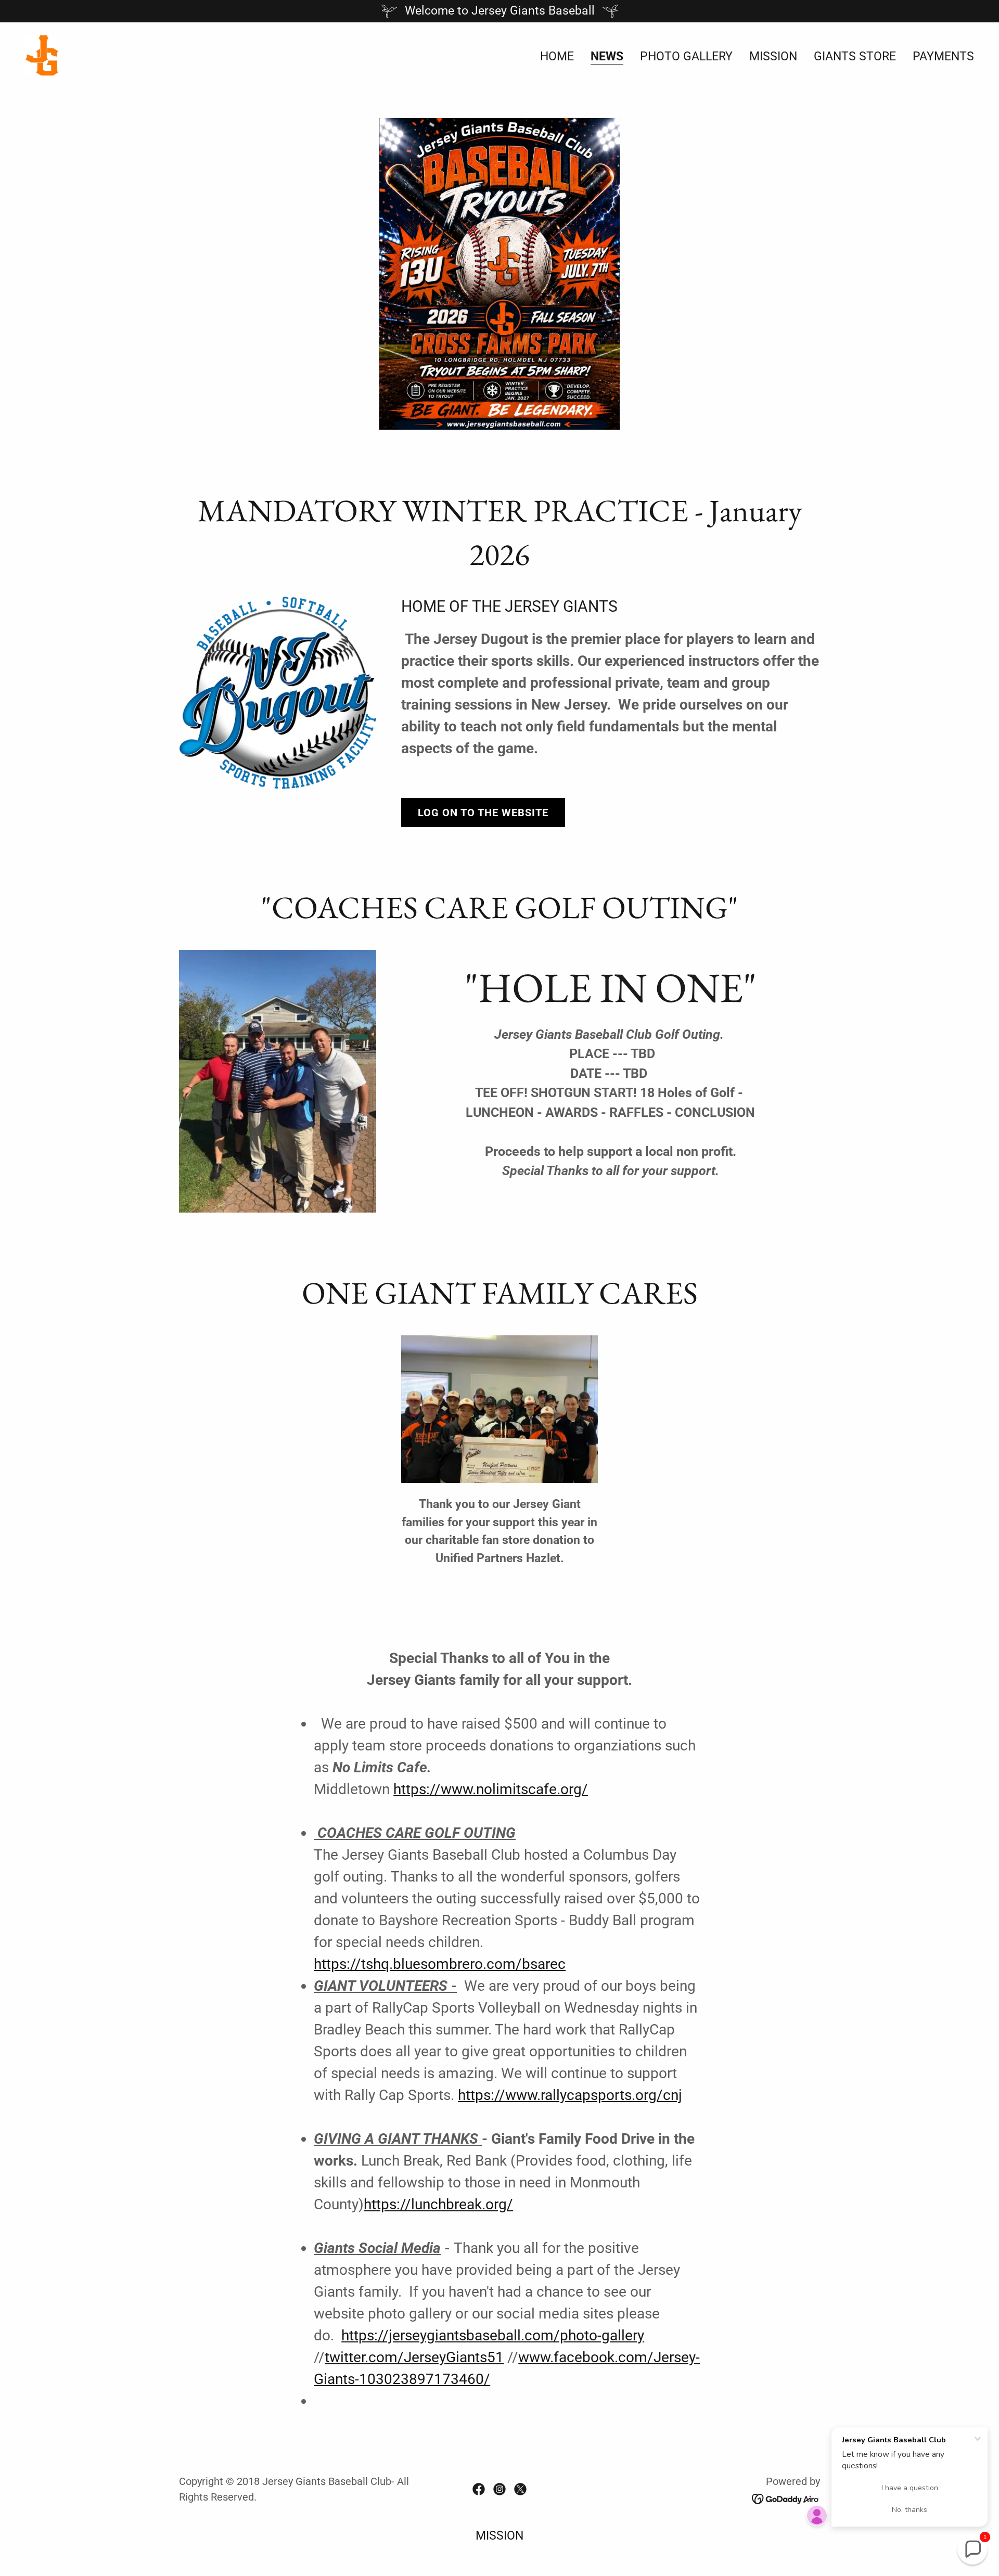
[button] (972, 2549)
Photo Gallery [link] (686, 56)
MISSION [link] (773, 56)
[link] (42, 55)
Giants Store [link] (855, 56)
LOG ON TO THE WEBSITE (483, 813)
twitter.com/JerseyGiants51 (414, 2357)
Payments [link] (943, 56)
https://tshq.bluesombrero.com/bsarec (440, 1964)
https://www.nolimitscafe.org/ (491, 1789)
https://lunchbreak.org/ (438, 2204)
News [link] (607, 57)
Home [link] (557, 56)
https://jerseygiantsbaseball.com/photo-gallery (493, 2335)
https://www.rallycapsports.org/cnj (570, 2095)
